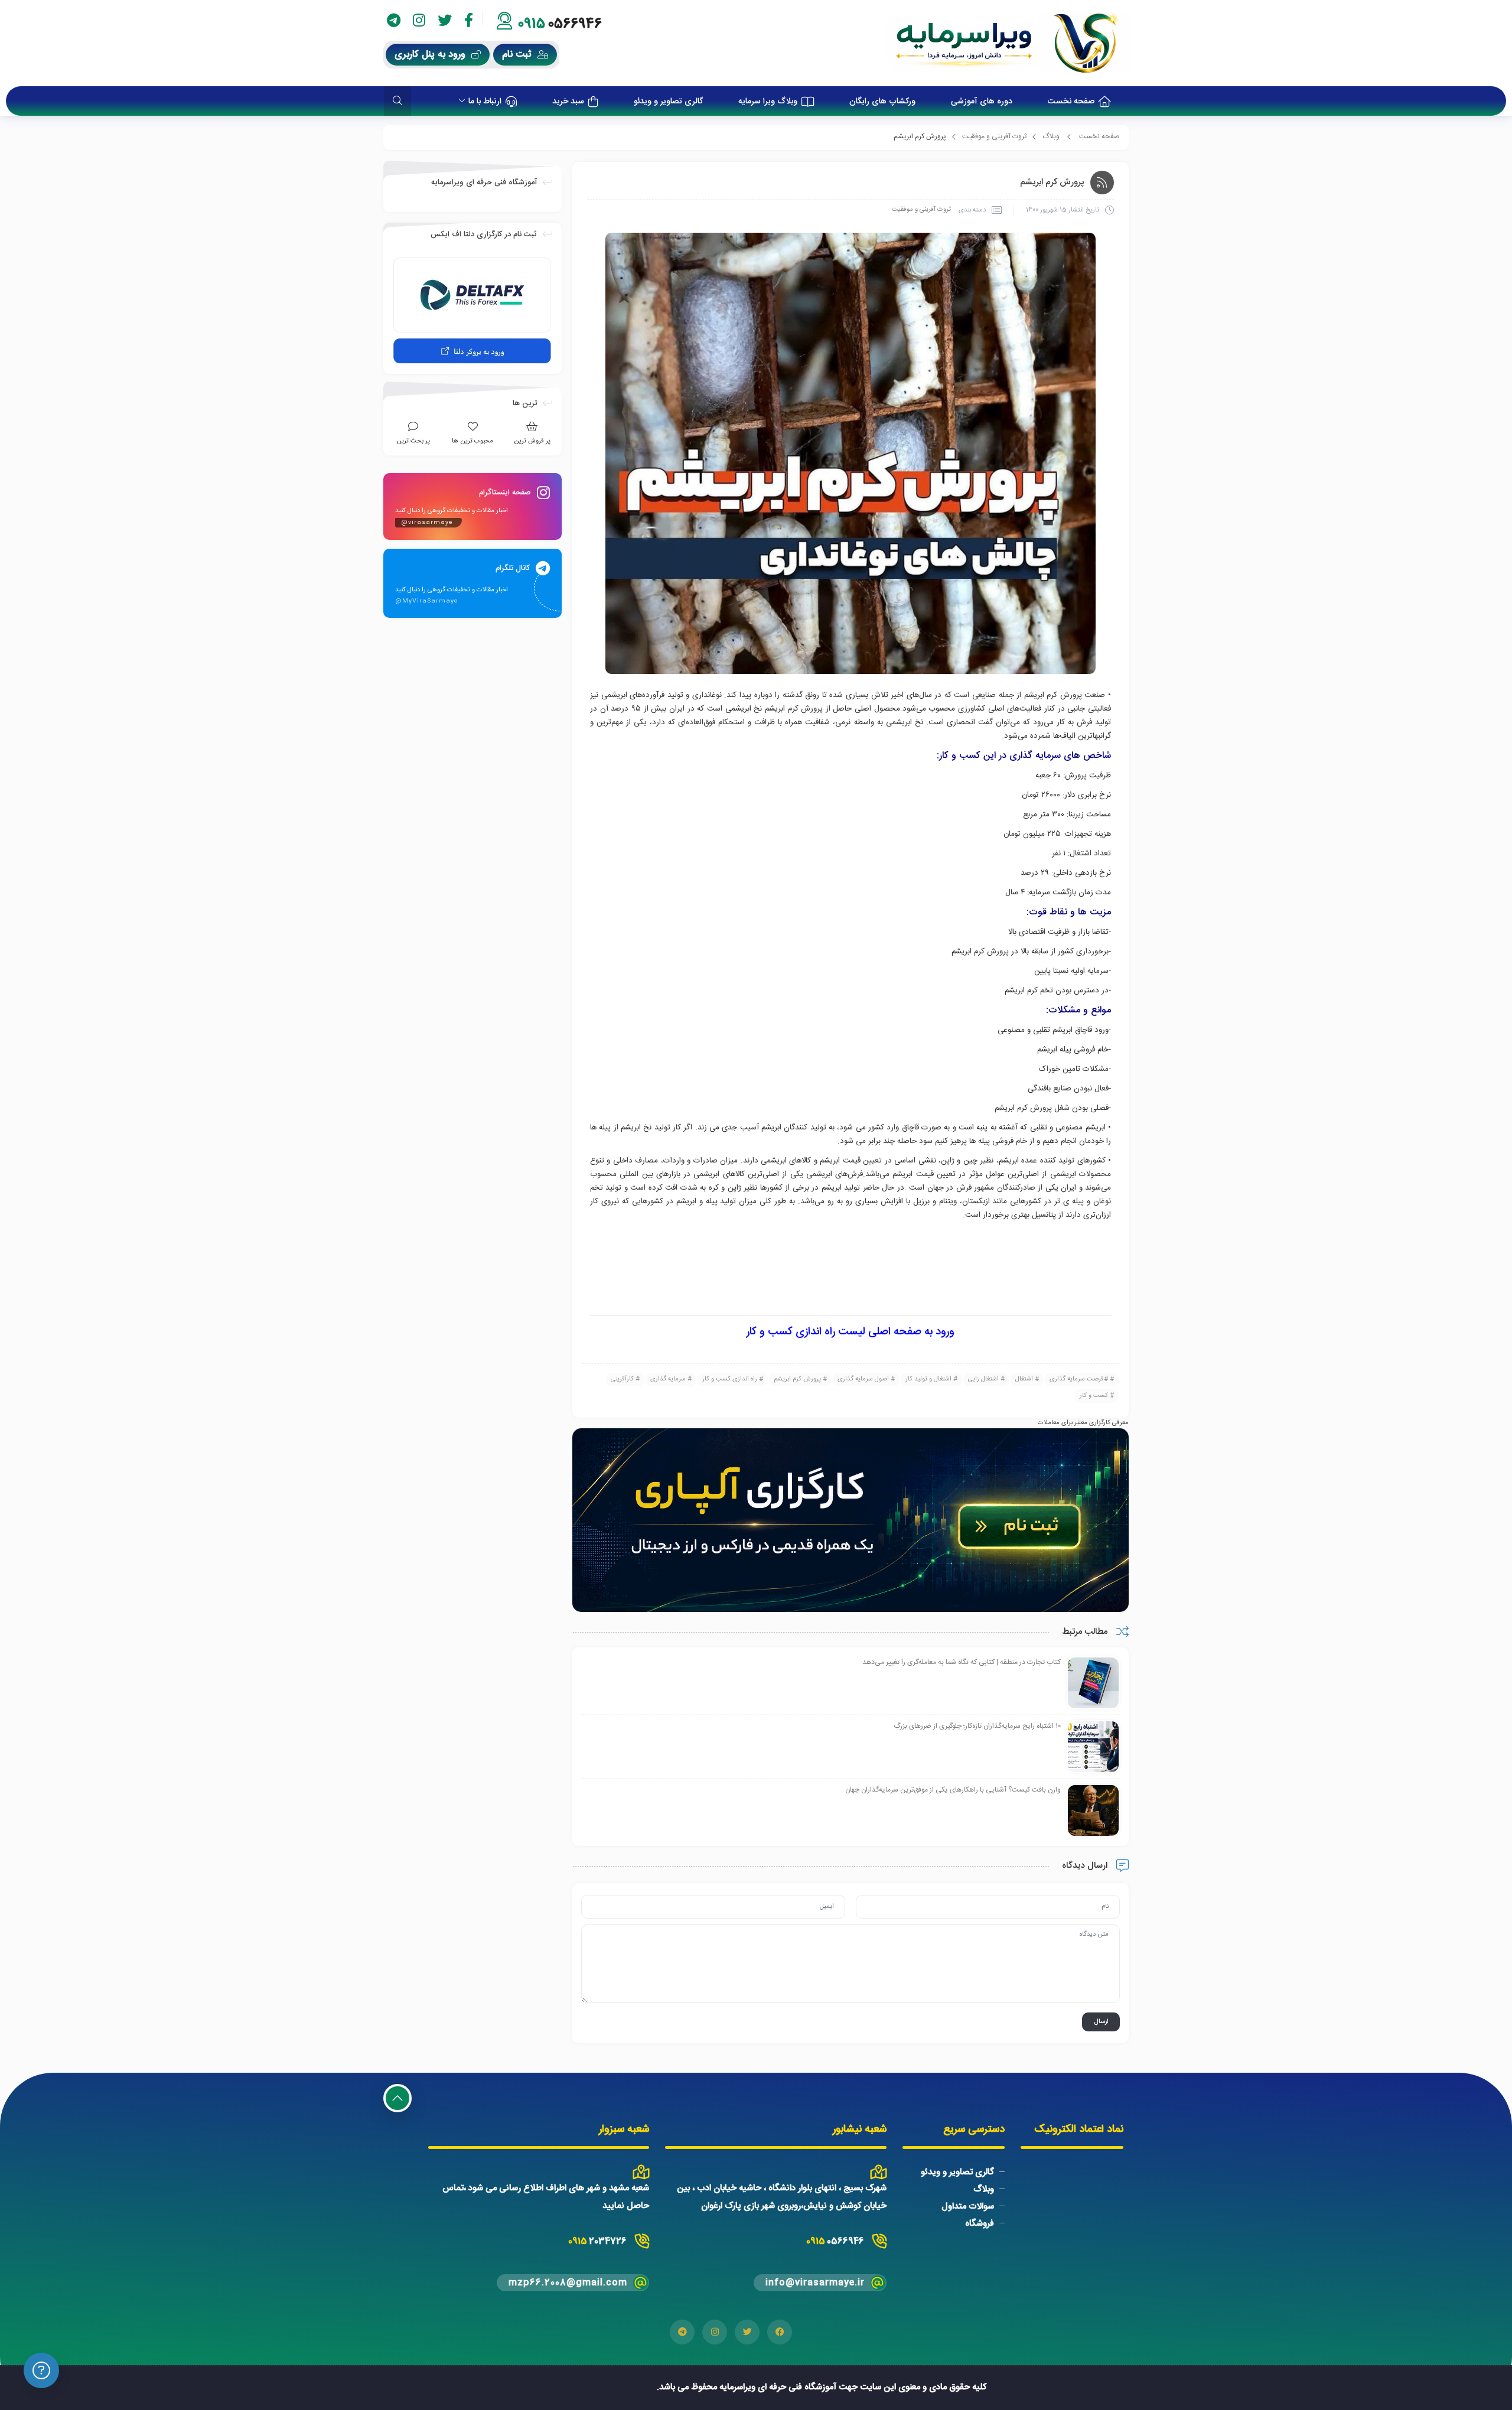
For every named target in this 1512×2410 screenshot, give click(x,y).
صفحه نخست (1099, 136)
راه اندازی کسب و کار (730, 1379)
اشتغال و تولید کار (928, 1379)
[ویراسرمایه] (1008, 43)
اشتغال (1024, 1379)
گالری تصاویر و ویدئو (957, 2172)
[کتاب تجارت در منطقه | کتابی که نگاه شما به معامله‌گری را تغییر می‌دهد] (1093, 1683)
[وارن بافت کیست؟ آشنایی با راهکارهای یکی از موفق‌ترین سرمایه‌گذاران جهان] (1093, 1811)
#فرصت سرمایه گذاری (1079, 1379)
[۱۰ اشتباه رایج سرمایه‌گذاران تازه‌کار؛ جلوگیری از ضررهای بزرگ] (1093, 1747)
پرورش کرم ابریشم (797, 1379)
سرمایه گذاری (668, 1379)
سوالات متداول (968, 2207)
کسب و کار (1094, 1396)
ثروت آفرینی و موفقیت (994, 136)
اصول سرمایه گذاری (863, 1379)
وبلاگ (1051, 136)
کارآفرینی (622, 1379)
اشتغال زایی (983, 1379)
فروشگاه (980, 2224)
